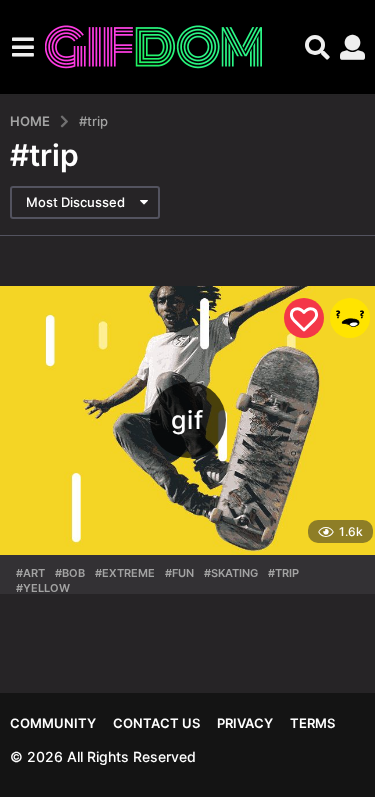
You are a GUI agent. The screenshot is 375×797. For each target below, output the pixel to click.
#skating (231, 573)
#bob (70, 573)
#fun (179, 573)
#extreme (125, 573)
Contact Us (156, 723)
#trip (283, 573)
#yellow (43, 588)
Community (53, 723)
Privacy (245, 723)
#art (30, 573)
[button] (22, 47)
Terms (312, 723)
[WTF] (350, 318)
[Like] (304, 318)
